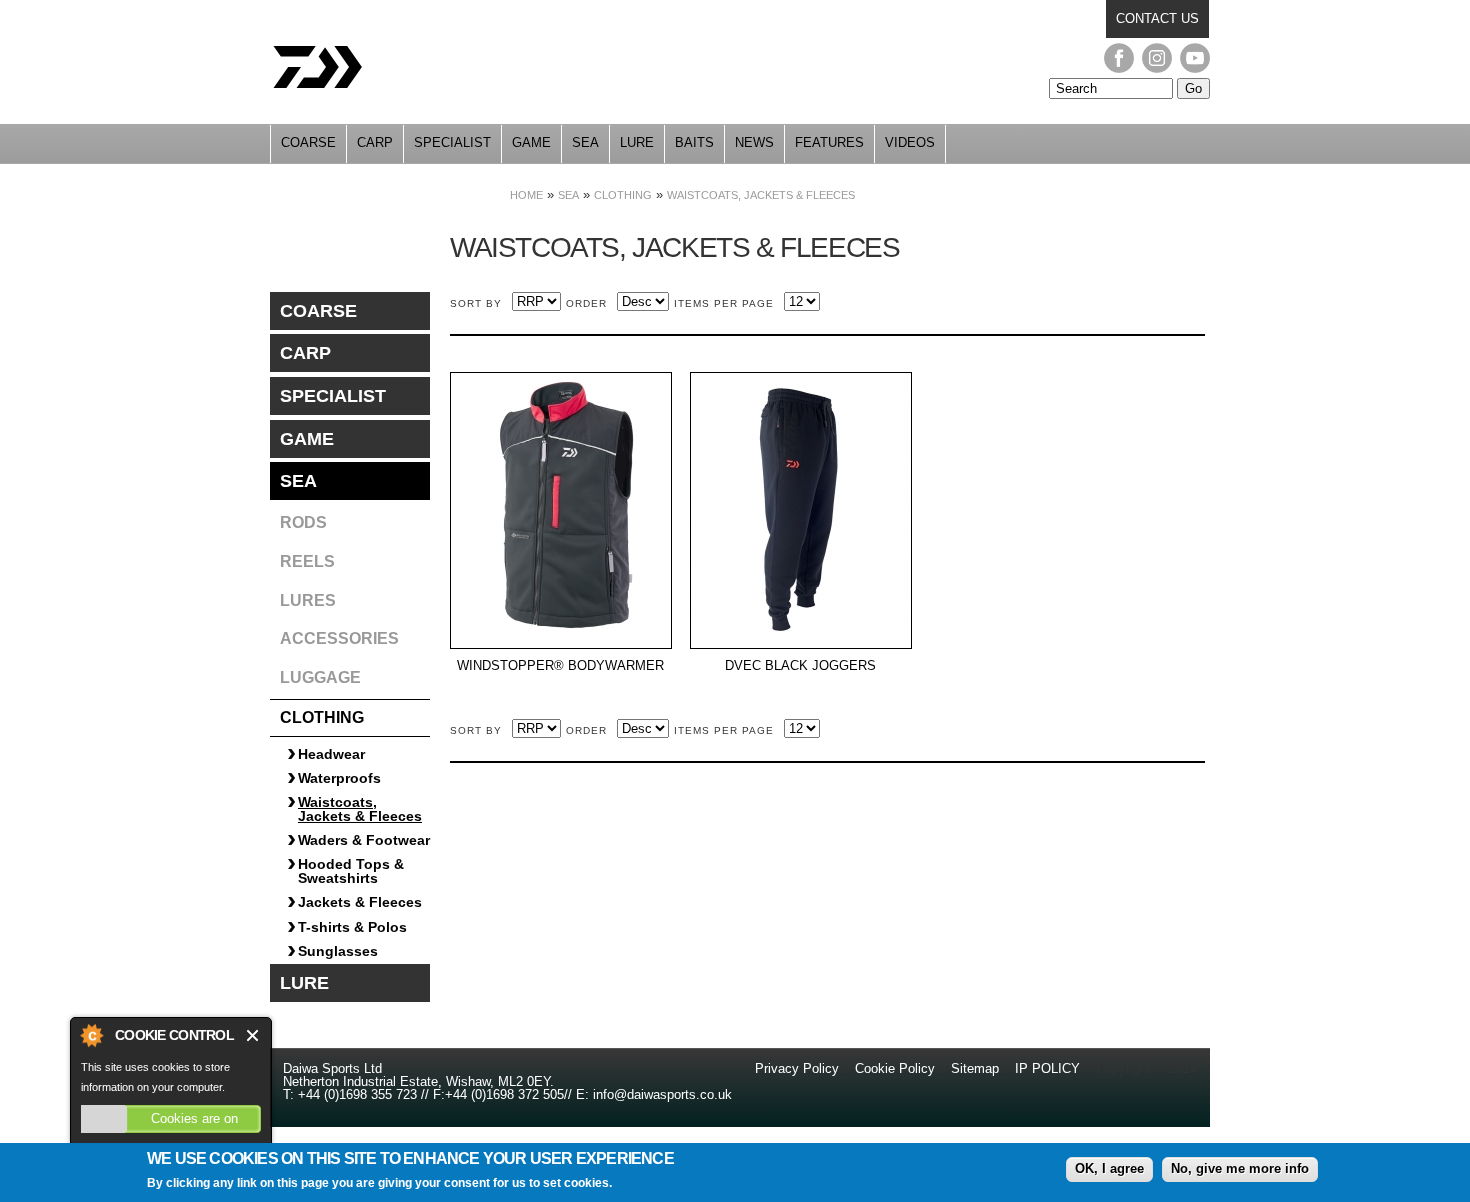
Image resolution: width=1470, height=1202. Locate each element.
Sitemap (975, 1068)
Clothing (623, 195)
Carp (375, 142)
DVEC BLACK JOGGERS (800, 666)
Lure (637, 142)
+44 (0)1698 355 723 (355, 1094)
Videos (910, 142)
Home (526, 195)
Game (531, 142)
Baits (694, 142)
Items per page (724, 303)
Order (586, 303)
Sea (585, 142)
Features (829, 142)
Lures (308, 600)
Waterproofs (339, 778)
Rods (303, 522)
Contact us (1157, 18)
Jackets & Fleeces (360, 902)
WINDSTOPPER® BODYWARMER (560, 666)
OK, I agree (1109, 1168)
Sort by (476, 303)
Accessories (339, 638)
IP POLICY (1047, 1068)
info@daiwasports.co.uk (662, 1094)
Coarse (308, 142)
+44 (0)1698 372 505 (504, 1094)
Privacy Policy (799, 1068)
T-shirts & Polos (352, 927)
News (754, 142)
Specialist (452, 142)
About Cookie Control (91, 1035)
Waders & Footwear (364, 840)
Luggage (320, 677)
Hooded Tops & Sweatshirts (351, 871)
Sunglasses (338, 951)
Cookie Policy (895, 1068)
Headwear (331, 754)
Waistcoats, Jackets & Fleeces (761, 195)
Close (253, 1035)
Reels (307, 561)
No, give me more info (1240, 1168)
